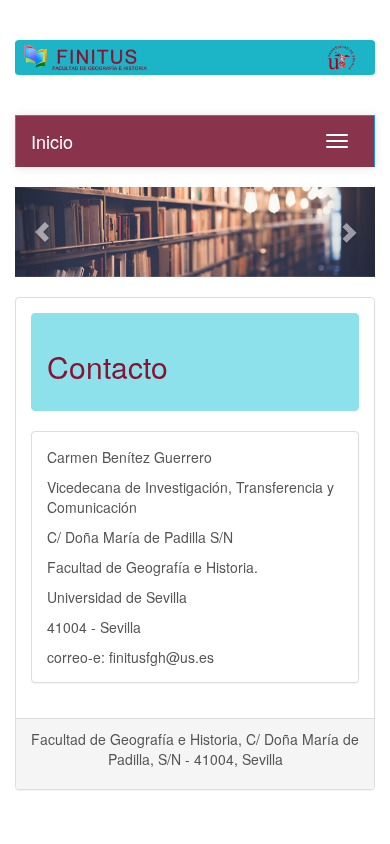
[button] (42, 232)
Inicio (52, 141)
